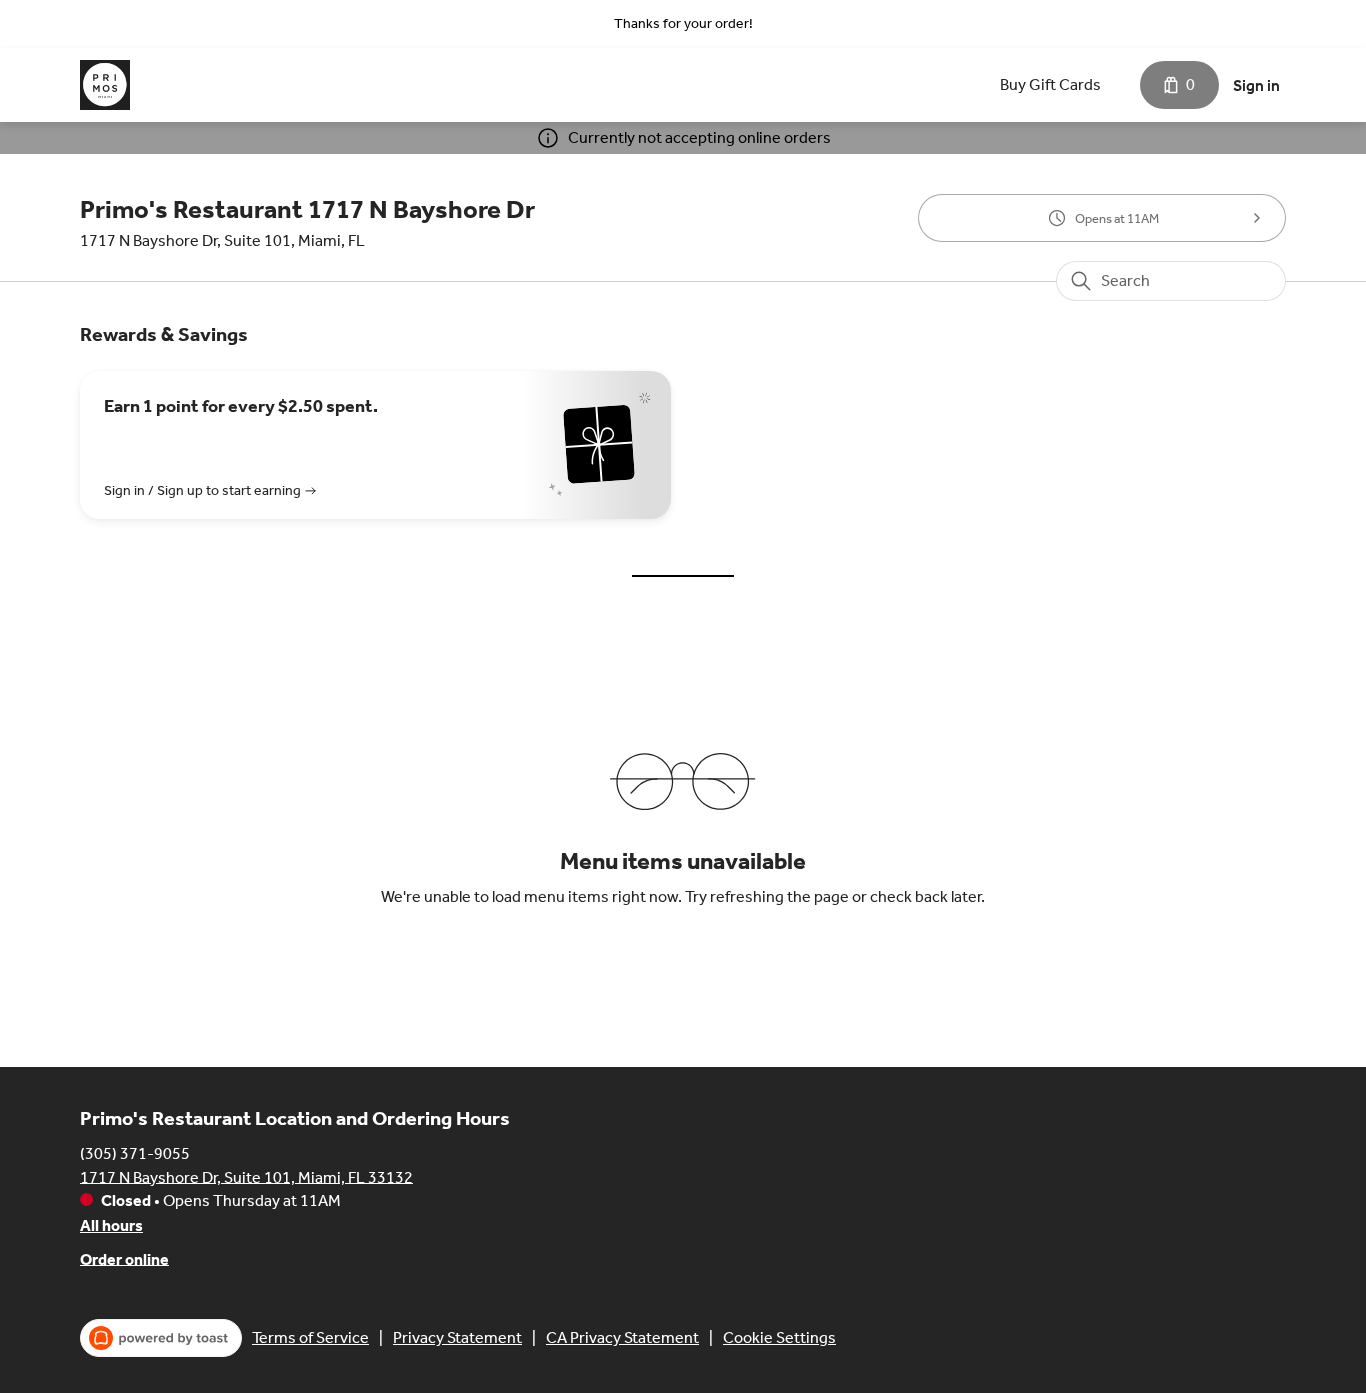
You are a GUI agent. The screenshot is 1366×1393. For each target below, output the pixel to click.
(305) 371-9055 (135, 1152)
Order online (124, 1258)
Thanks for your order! (683, 23)
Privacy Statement (457, 1337)
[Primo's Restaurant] (105, 85)
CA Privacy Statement (622, 1337)
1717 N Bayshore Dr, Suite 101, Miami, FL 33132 (246, 1176)
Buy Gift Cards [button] (1050, 84)
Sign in (1256, 85)
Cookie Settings (779, 1337)
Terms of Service (310, 1337)
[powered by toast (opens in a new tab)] (161, 1338)
